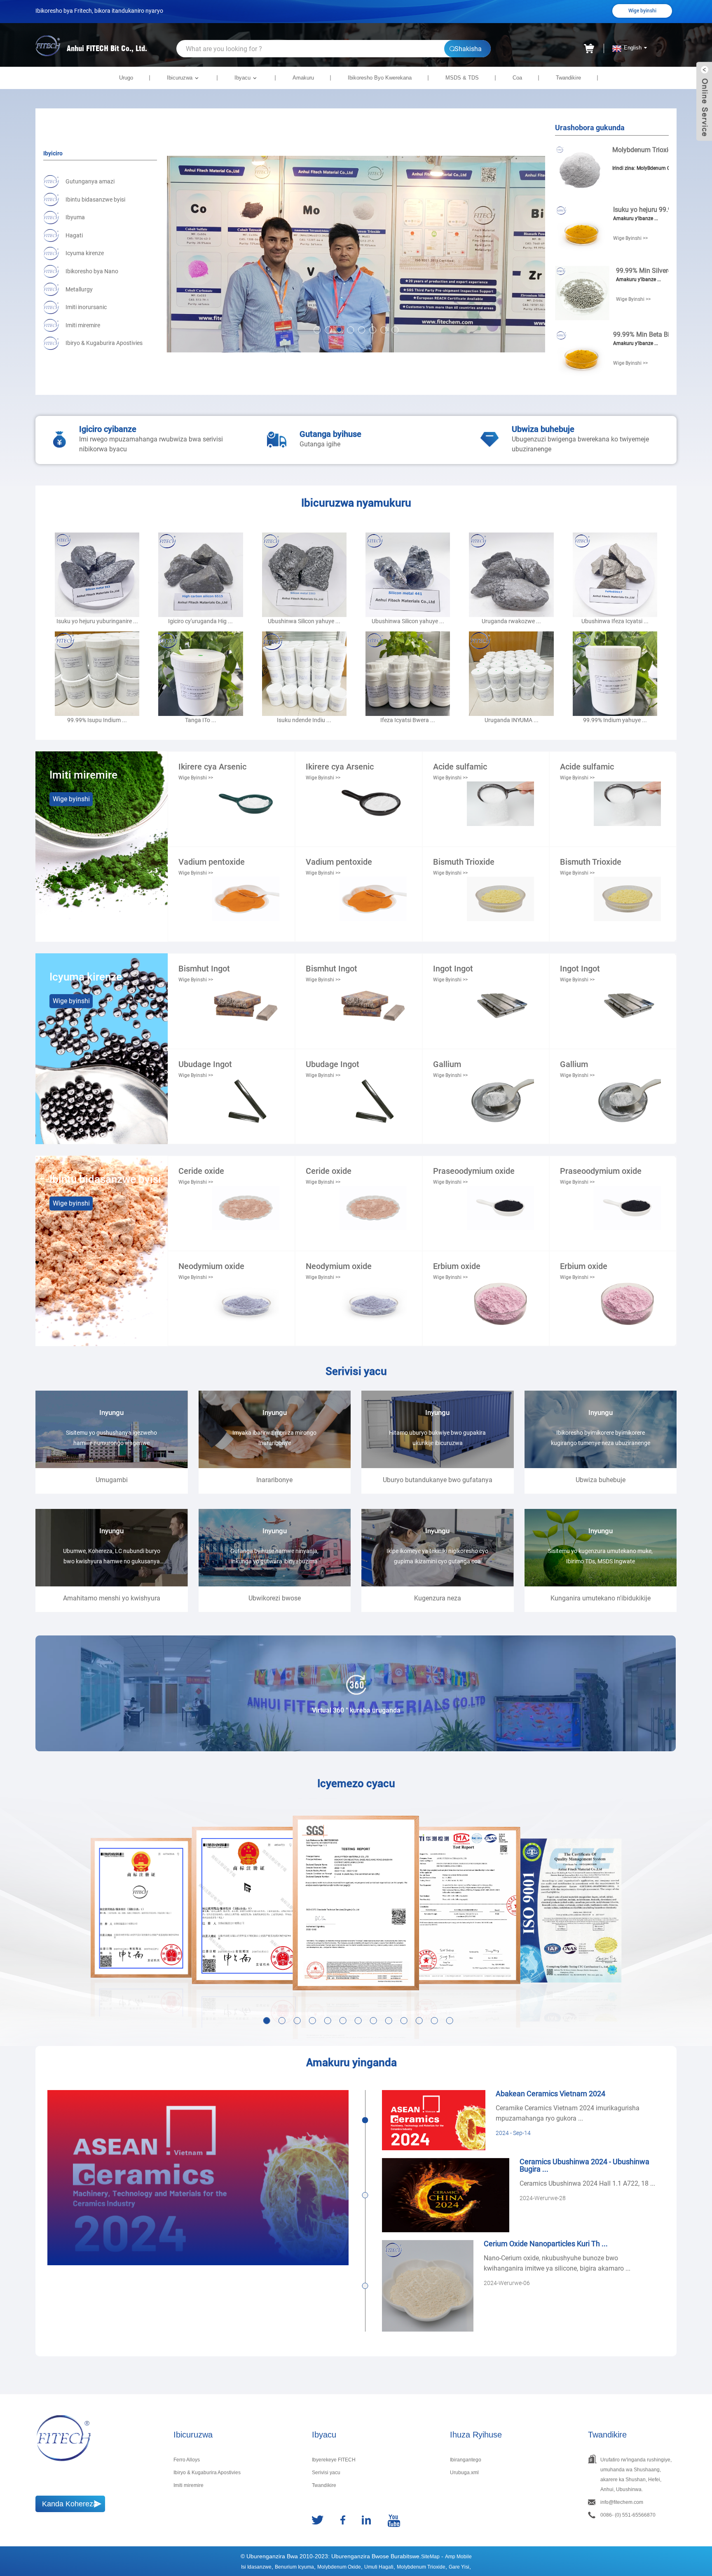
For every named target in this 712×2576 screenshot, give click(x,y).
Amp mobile (458, 2557)
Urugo (126, 78)
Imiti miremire (189, 2485)
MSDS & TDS (462, 78)
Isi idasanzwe (256, 2567)
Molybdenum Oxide (339, 2567)
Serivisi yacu (326, 2473)
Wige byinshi (642, 11)
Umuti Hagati (379, 2567)
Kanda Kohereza (70, 2504)
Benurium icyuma (294, 2567)
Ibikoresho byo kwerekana (380, 78)
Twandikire (568, 78)
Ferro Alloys (187, 2460)
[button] (317, 330)
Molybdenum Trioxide (421, 2567)
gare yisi (459, 2567)
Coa (517, 78)
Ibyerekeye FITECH (334, 2460)
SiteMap (430, 2557)
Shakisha (468, 49)
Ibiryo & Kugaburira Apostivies (207, 2473)
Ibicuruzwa (180, 78)
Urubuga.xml (464, 2473)
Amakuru (303, 78)
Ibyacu (242, 78)
